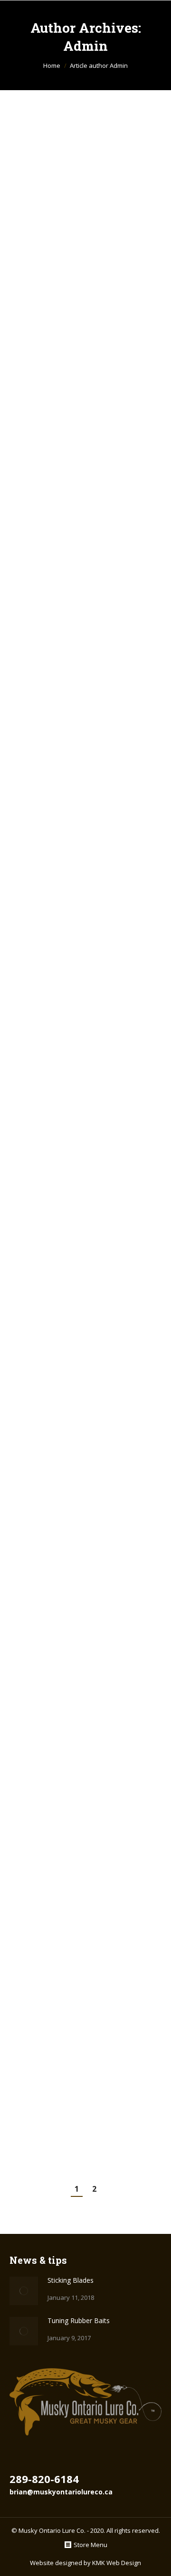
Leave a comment (100, 278)
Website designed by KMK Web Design (85, 2563)
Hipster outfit (59, 1652)
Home (52, 65)
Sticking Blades (66, 247)
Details (98, 511)
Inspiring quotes (68, 1868)
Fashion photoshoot (78, 1247)
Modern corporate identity (72, 590)
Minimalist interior (77, 812)
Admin (85, 46)
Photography (40, 1310)
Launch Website (73, 742)
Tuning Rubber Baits (80, 412)
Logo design (56, 1450)
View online (73, 511)
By (77, 266)
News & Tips (39, 266)
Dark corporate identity (63, 1023)
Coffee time (54, 2084)
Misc (28, 661)
